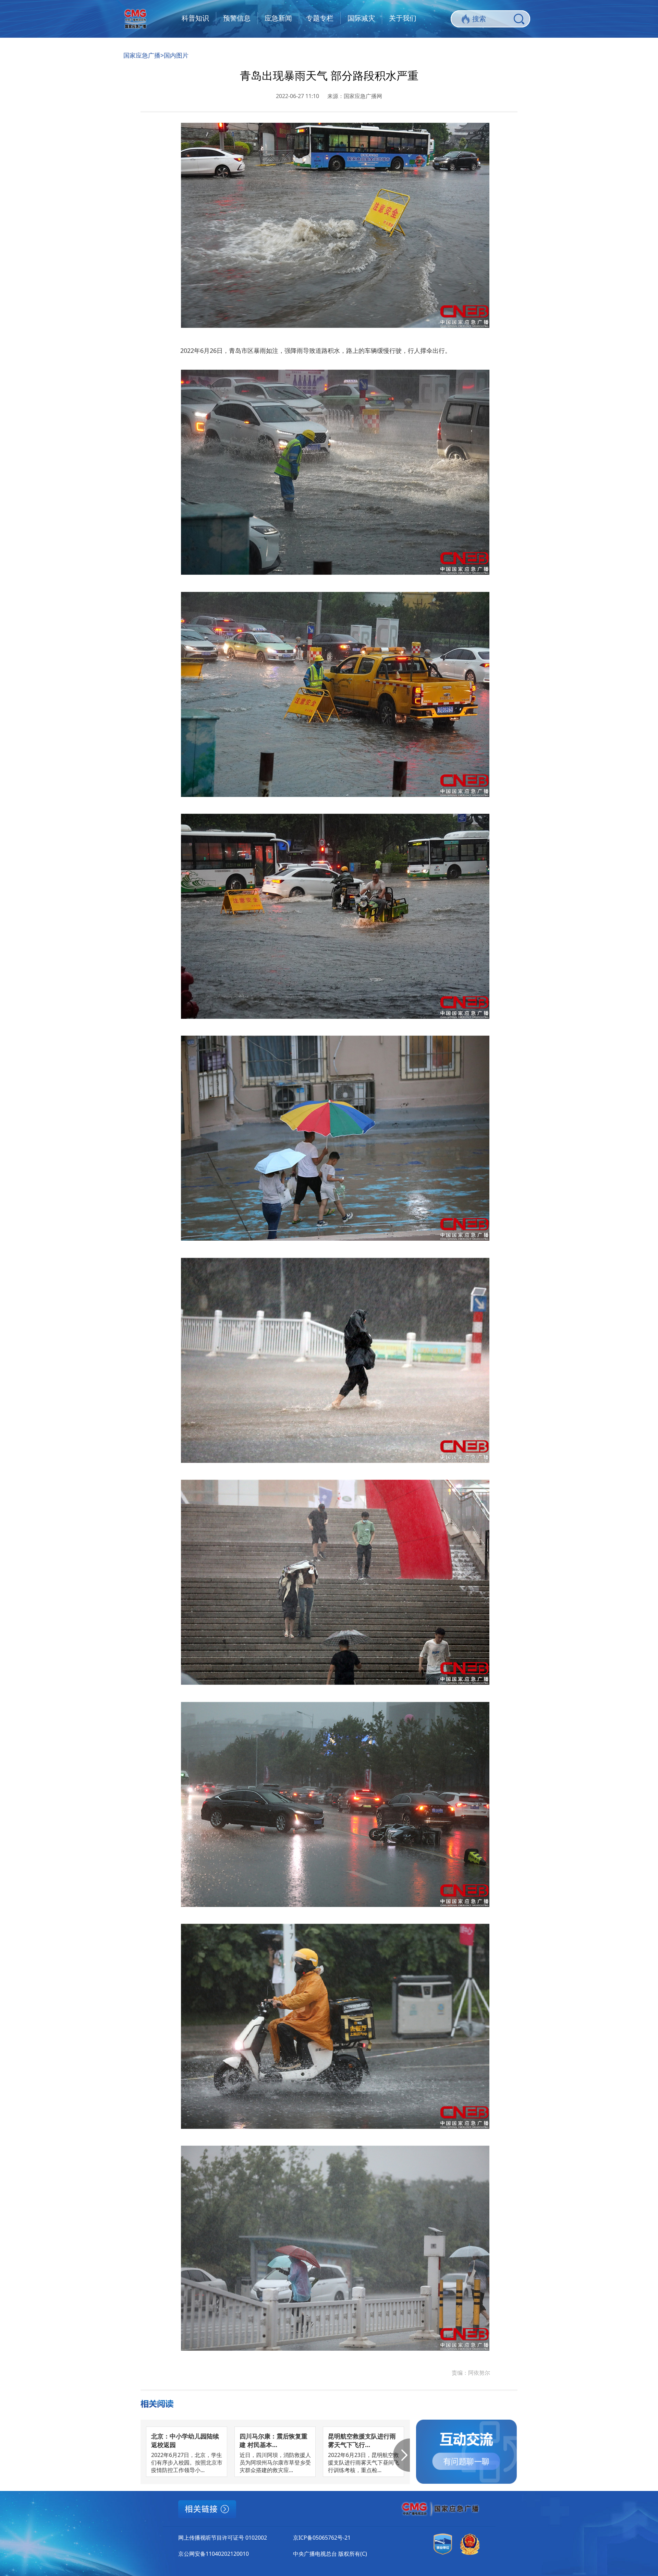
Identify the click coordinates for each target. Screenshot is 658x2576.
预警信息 (237, 18)
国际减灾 (361, 18)
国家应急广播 (142, 55)
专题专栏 (320, 18)
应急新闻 (278, 18)
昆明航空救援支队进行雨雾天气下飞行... (362, 2440)
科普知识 (195, 18)
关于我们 (403, 18)
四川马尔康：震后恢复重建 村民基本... (273, 2440)
